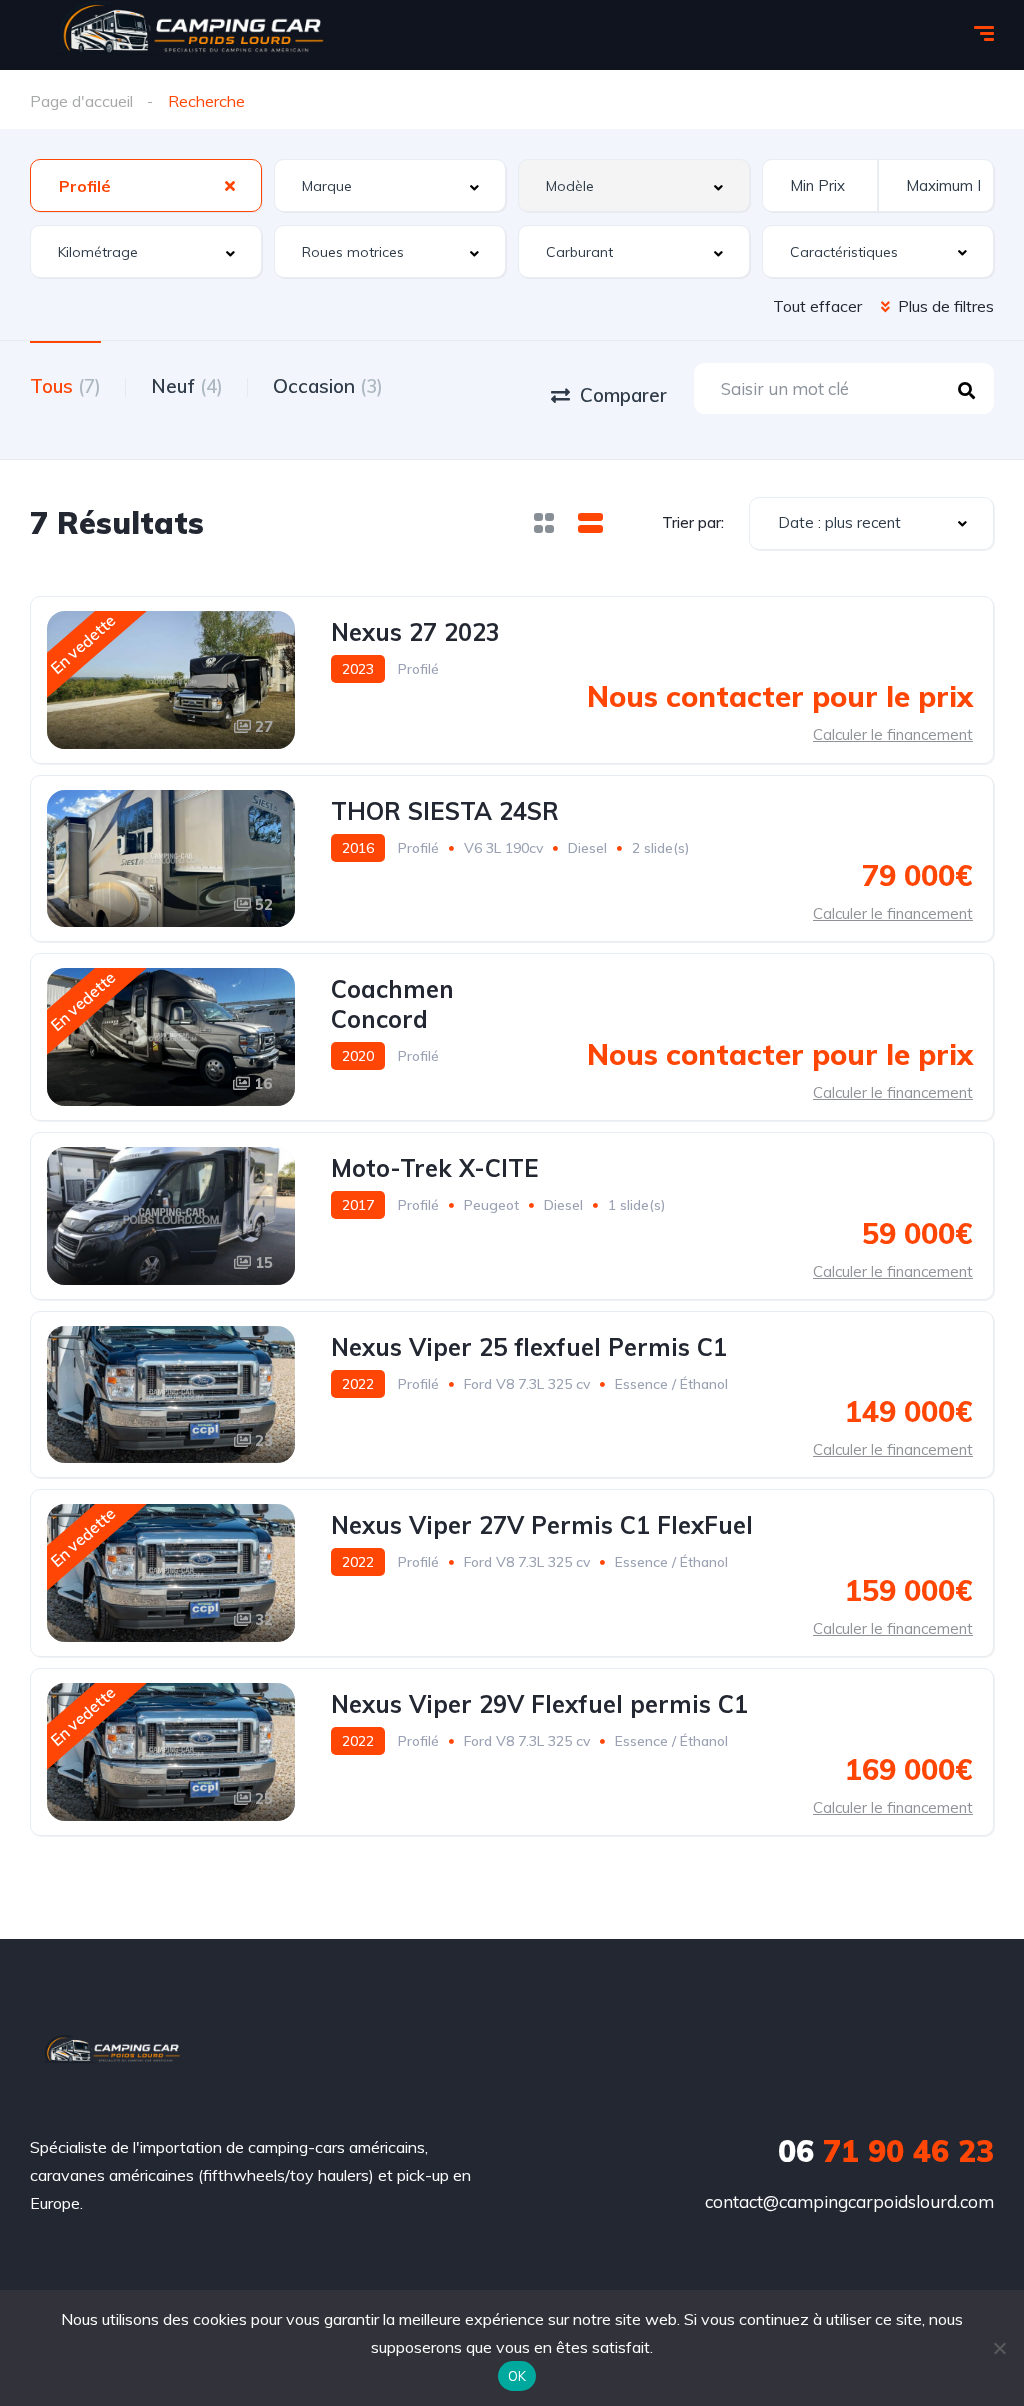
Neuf (187, 386)
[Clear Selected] (230, 185)
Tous (65, 386)
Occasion (328, 386)
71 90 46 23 (886, 2151)
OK (517, 2376)
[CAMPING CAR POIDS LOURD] (112, 2053)
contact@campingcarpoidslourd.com (849, 2201)
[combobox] (146, 185)
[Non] (999, 2348)
